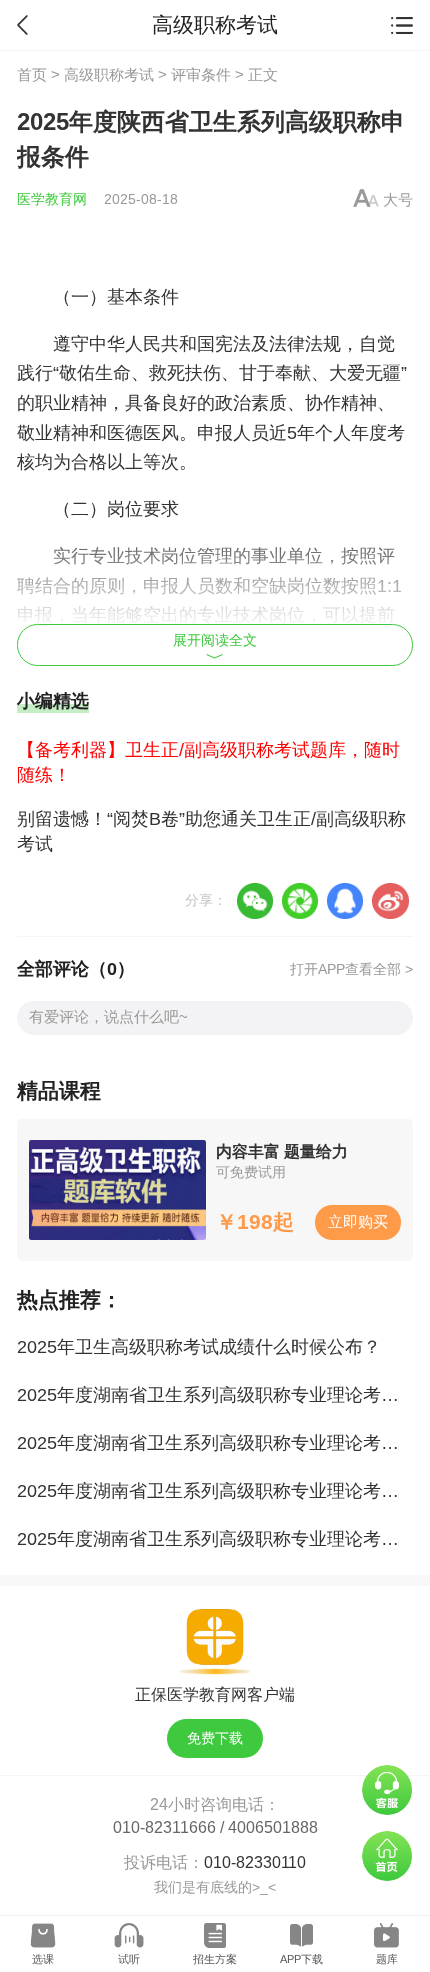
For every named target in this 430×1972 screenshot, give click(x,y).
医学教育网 (52, 199)
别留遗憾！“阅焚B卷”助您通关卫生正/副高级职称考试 (211, 831)
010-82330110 (255, 1862)
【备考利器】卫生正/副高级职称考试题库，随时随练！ (208, 762)
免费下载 (215, 1738)
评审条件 (201, 74)
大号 (398, 199)
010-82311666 (164, 1827)
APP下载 (301, 1959)
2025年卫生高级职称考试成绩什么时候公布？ (199, 1346)
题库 (387, 1959)
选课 (43, 1959)
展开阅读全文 (215, 640)
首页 (32, 74)
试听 (129, 1959)
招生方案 (215, 1959)
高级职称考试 (109, 74)
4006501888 (273, 1827)
